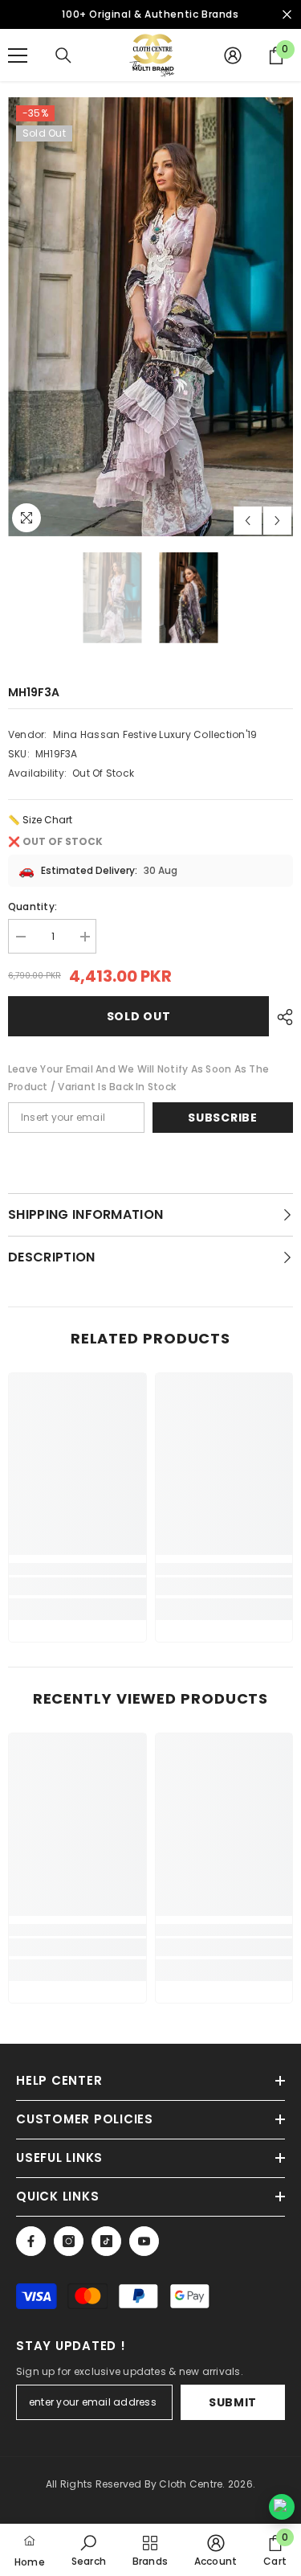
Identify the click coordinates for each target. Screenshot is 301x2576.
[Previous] (248, 521)
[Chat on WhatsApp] (282, 2507)
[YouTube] (144, 2241)
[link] (77, 1586)
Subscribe (222, 1118)
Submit (233, 2402)
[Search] (63, 55)
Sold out (139, 1016)
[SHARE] (281, 1017)
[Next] (277, 521)
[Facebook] (31, 2241)
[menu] (18, 55)
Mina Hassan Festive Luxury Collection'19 (155, 734)
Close (287, 15)
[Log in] (233, 55)
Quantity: (33, 907)
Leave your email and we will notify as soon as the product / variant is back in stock (138, 1078)
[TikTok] (106, 2241)
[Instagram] (69, 2241)
